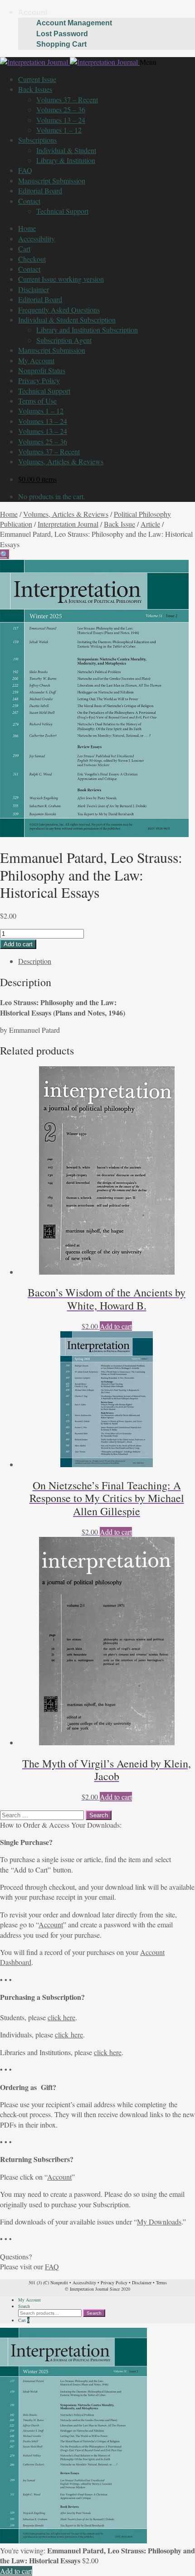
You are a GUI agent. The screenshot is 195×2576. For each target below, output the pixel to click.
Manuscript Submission (52, 181)
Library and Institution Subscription (87, 330)
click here (61, 2017)
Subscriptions (37, 140)
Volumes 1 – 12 (59, 130)
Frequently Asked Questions (59, 310)
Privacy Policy (39, 380)
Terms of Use (37, 401)
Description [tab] (35, 961)
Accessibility (37, 238)
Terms (161, 2282)
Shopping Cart (61, 44)
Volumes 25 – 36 (61, 109)
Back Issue (119, 524)
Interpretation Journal (68, 524)
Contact (29, 201)
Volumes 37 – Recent (67, 99)
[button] (5, 554)
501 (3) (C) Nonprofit (48, 2282)
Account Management (74, 23)
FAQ (25, 170)
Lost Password (62, 34)
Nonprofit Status (42, 370)
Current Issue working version (61, 279)
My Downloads (159, 2222)
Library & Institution (66, 160)
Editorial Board (40, 190)
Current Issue (37, 79)
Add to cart (18, 944)
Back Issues (35, 89)
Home (27, 228)
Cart (24, 248)
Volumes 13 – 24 (61, 120)
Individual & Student (66, 150)
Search (24, 2306)
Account (33, 12)
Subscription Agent (64, 340)
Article (150, 524)
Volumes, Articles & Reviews (61, 461)
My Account (36, 360)
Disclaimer (34, 289)
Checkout (32, 259)
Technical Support (62, 211)
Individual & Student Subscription (67, 320)
